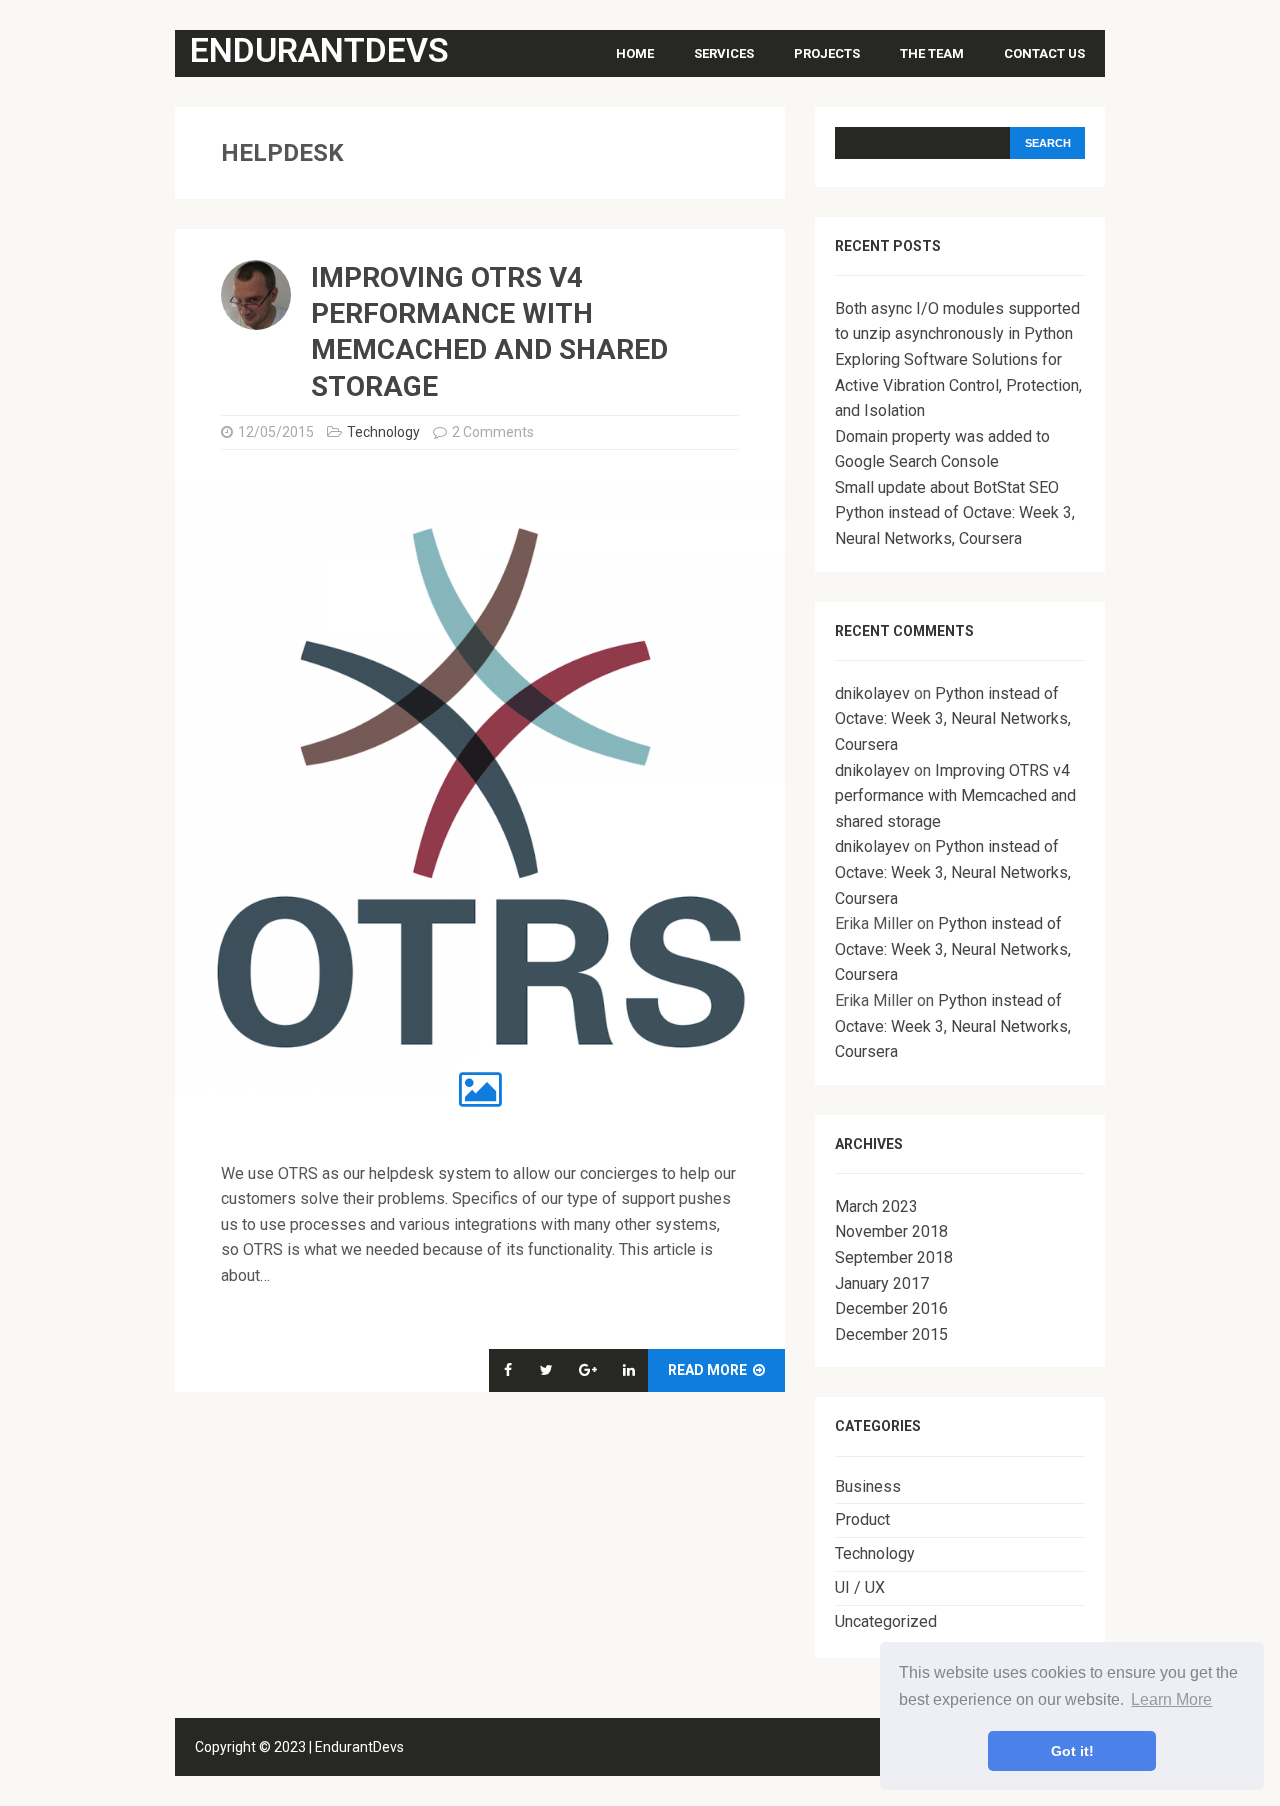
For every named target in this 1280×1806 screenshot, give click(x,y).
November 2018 (891, 1231)
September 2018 (894, 1257)
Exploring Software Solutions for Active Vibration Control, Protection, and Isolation (958, 385)
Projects (827, 53)
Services (724, 53)
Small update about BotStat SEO (947, 487)
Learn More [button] (1171, 1699)
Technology (383, 432)
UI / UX (860, 1587)
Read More (709, 1370)
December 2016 (891, 1308)
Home (635, 53)
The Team (932, 53)
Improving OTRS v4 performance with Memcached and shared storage (955, 796)
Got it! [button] (1072, 1751)
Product (862, 1519)
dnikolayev (872, 693)
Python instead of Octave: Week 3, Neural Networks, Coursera (953, 719)
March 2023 (876, 1206)
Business (868, 1486)
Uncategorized (886, 1621)
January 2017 (882, 1283)
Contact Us (1044, 53)
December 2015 (891, 1334)
